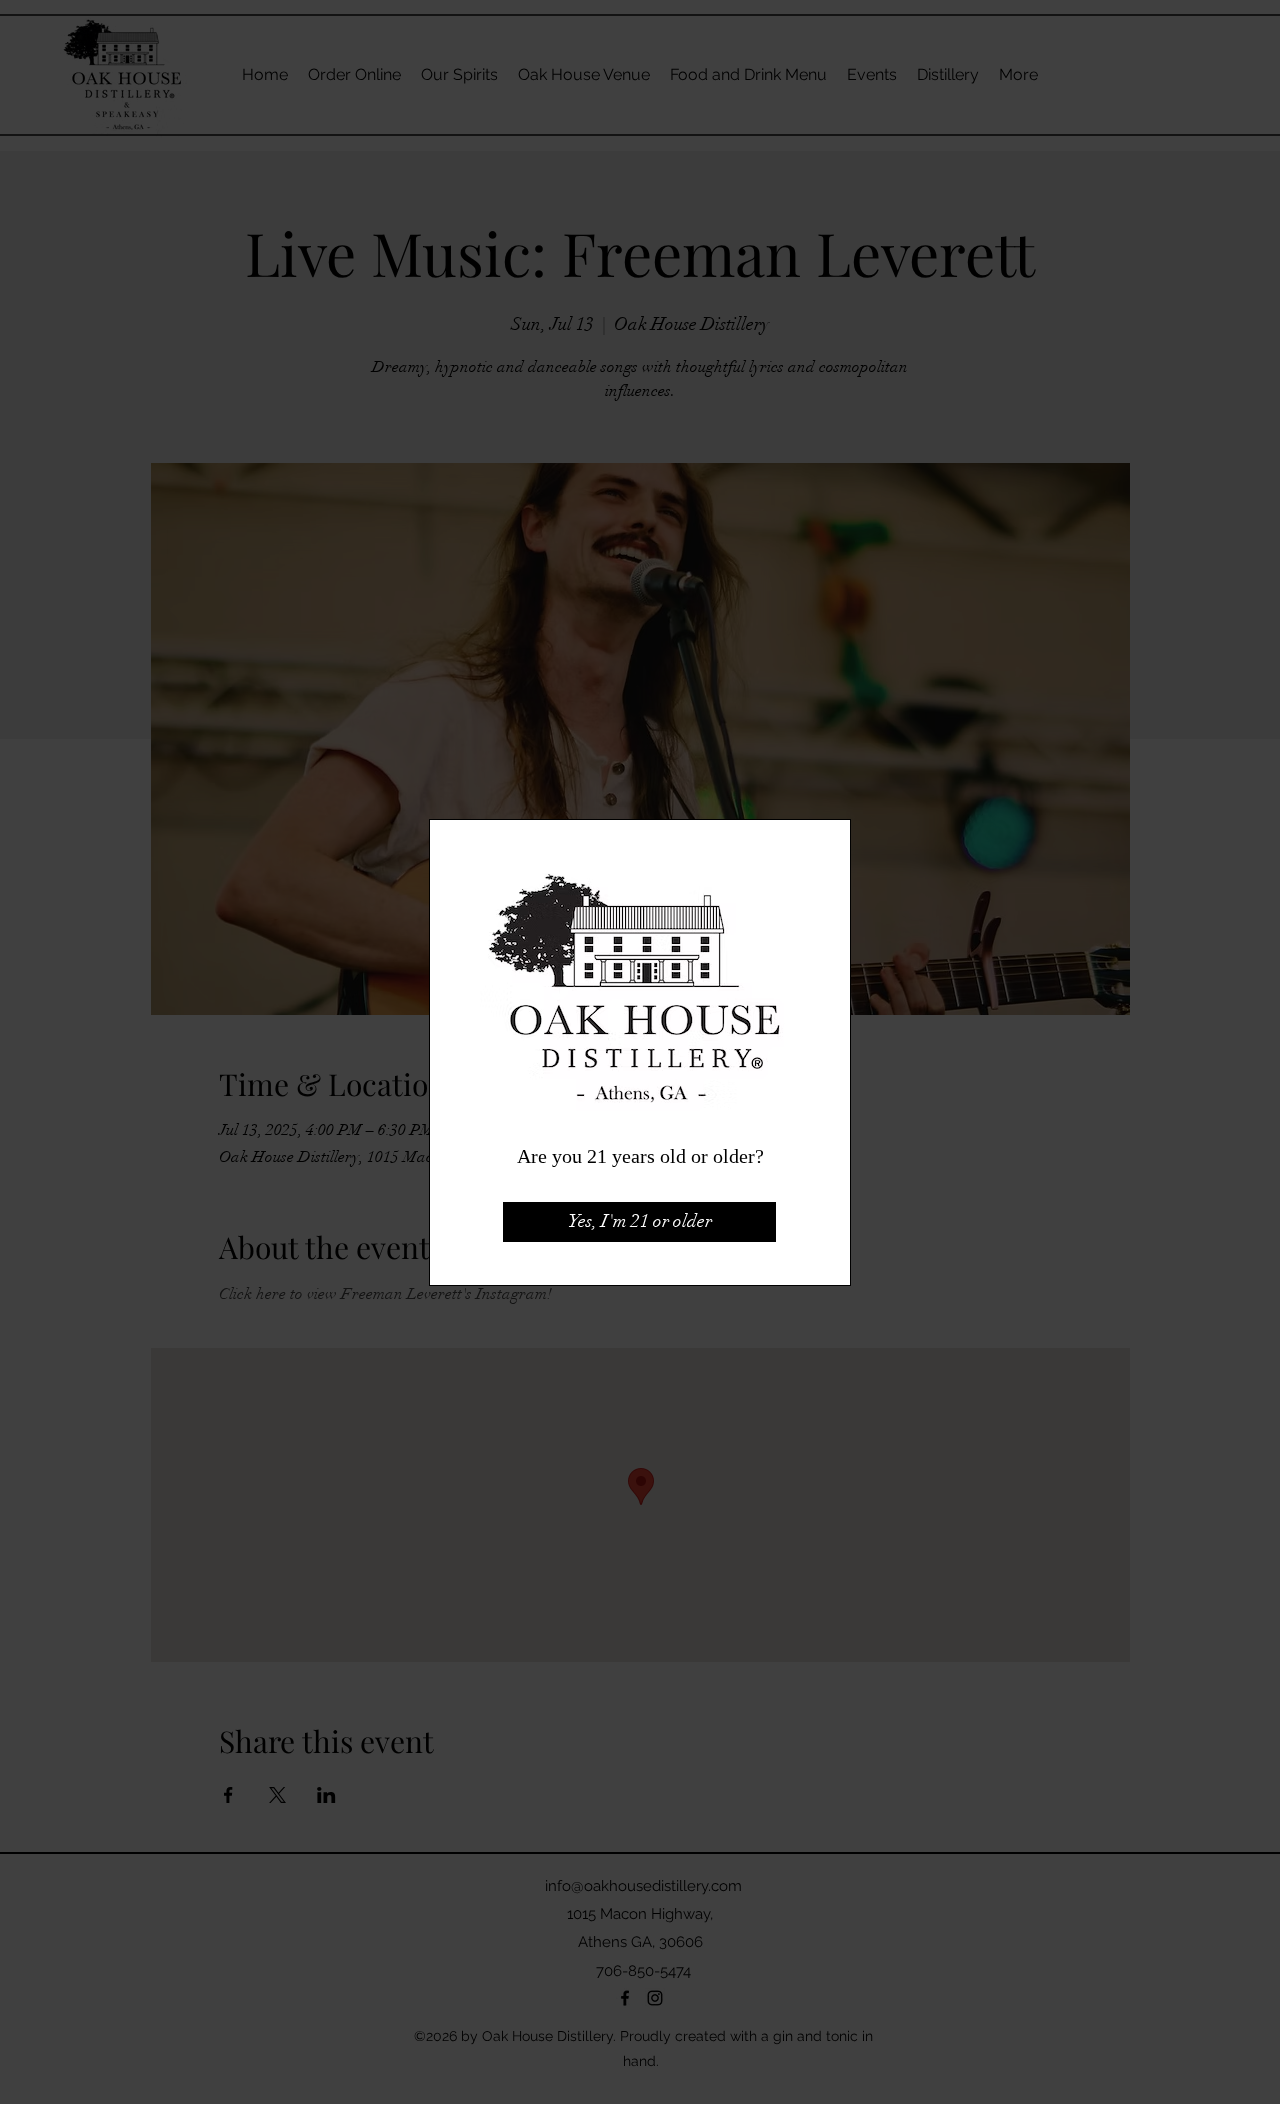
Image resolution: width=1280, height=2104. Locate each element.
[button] (639, 1222)
